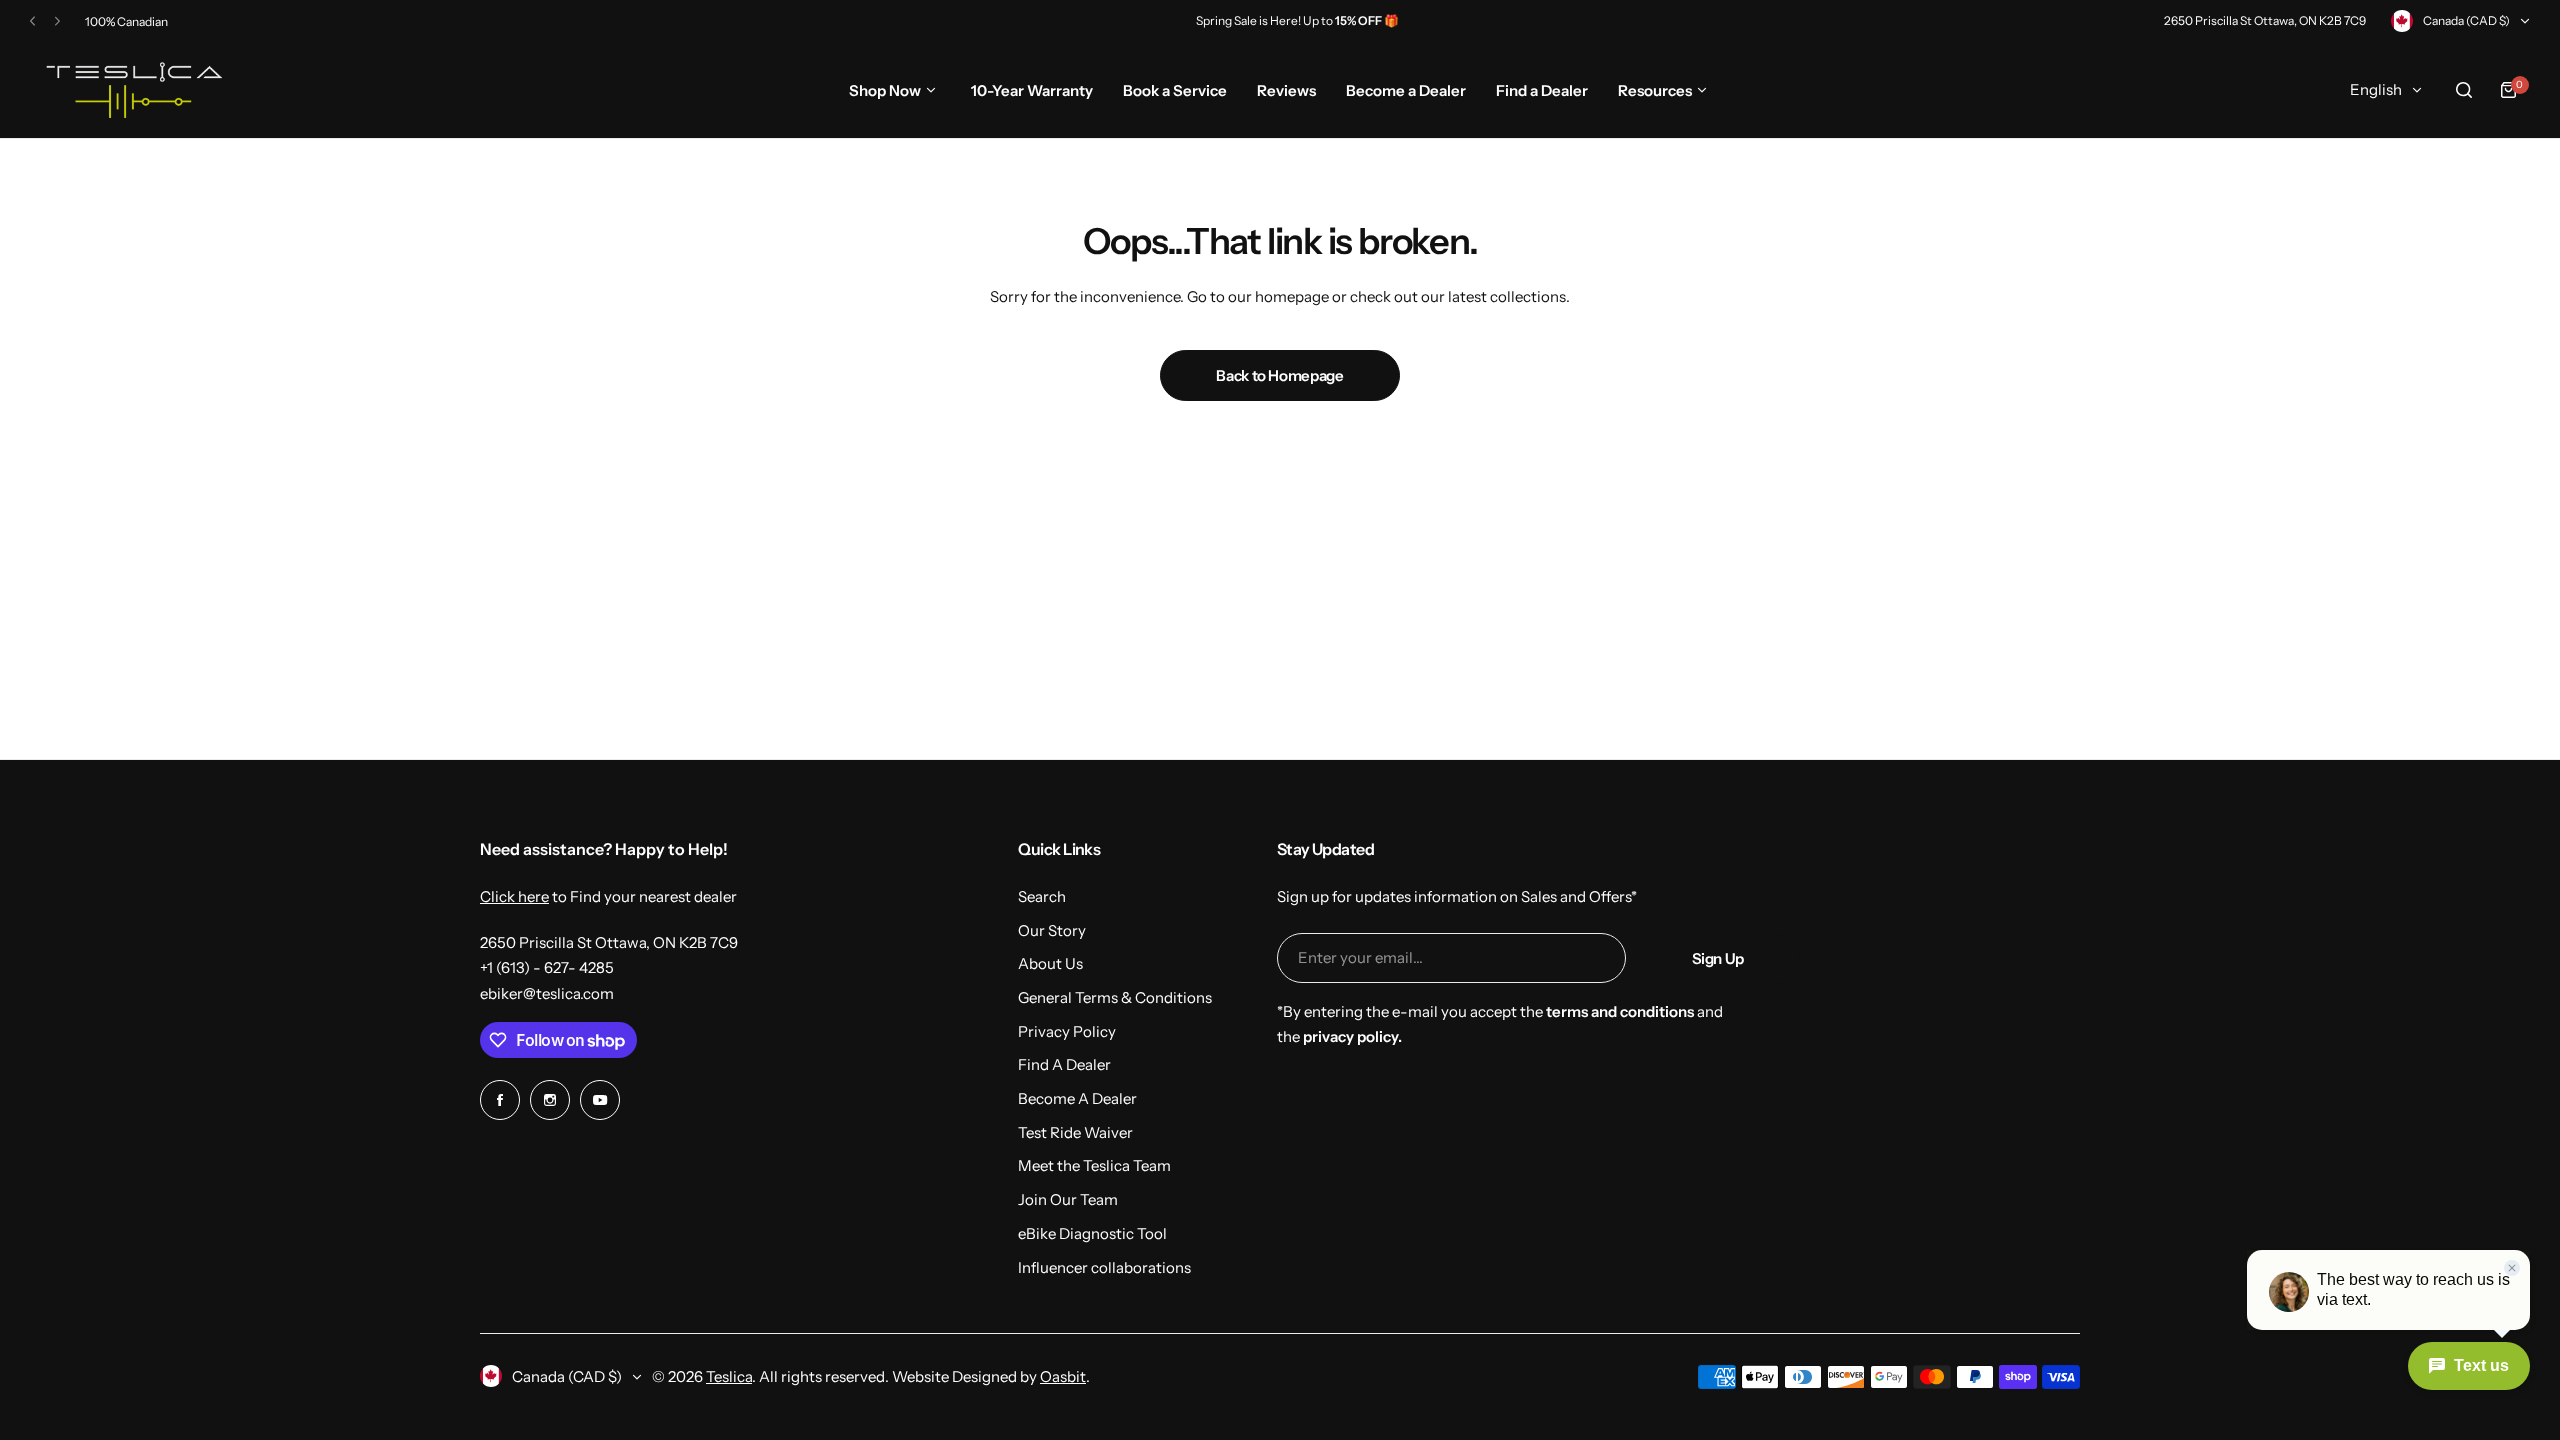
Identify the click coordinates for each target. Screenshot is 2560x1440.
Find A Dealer (1064, 1064)
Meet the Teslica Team (1094, 1165)
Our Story (1052, 930)
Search (1042, 896)
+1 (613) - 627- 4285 (547, 967)
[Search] (2464, 90)
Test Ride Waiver (1075, 1132)
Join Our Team (1068, 1199)
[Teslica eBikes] (131, 90)
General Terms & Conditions (1115, 997)
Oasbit (1063, 1376)
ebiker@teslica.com (547, 993)
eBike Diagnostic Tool (1092, 1233)
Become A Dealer (1077, 1098)
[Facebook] (500, 1100)
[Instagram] (550, 1100)
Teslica (729, 1376)
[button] (32, 21)
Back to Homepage (1279, 375)
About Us (1050, 963)
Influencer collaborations (1104, 1267)
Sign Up (1718, 958)
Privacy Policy (1067, 1031)
